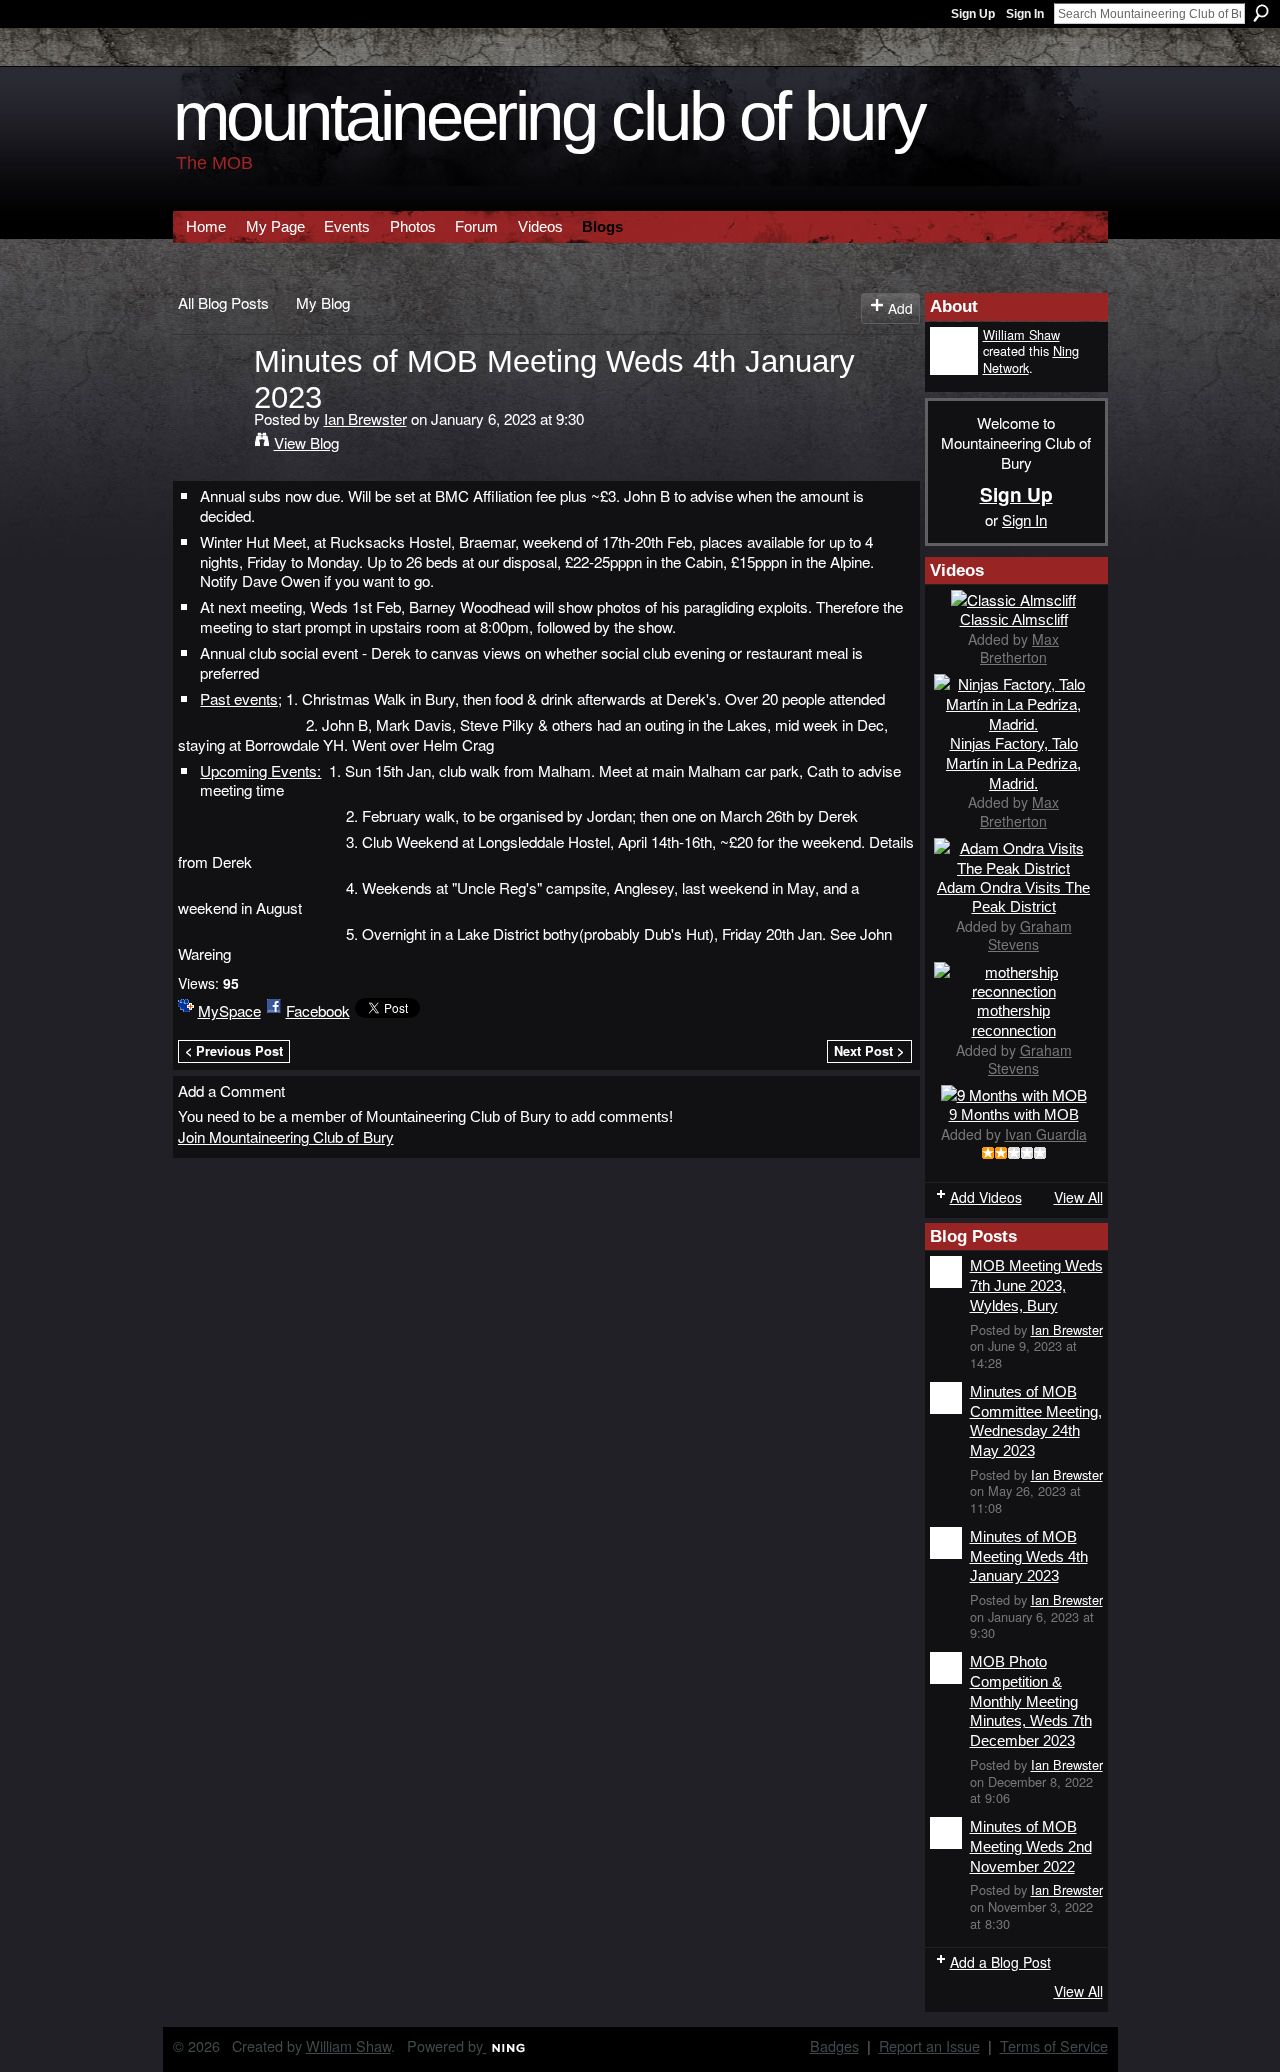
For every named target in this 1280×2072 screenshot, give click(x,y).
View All (1078, 1197)
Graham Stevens (1030, 935)
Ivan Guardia (1046, 1134)
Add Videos (986, 1197)
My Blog (323, 302)
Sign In (1025, 14)
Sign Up (973, 14)
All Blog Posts (223, 302)
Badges (834, 2045)
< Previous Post (234, 1051)
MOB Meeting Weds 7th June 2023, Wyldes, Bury (1036, 1285)
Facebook (318, 1010)
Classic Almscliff (1014, 619)
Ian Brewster (365, 418)
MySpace (229, 1010)
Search (1261, 13)
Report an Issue (929, 2045)
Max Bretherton (1019, 648)
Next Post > (869, 1051)
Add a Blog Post (1000, 1962)
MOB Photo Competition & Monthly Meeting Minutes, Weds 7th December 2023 (1031, 1701)
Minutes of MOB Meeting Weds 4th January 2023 (1029, 1556)
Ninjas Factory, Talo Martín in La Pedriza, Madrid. (1013, 763)
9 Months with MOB (1014, 1114)
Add (900, 308)
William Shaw (1021, 334)
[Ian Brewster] (210, 397)
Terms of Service (1054, 2045)
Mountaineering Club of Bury (549, 116)
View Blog (306, 442)
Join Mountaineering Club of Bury (286, 1136)
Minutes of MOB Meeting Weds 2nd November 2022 (1031, 1846)
